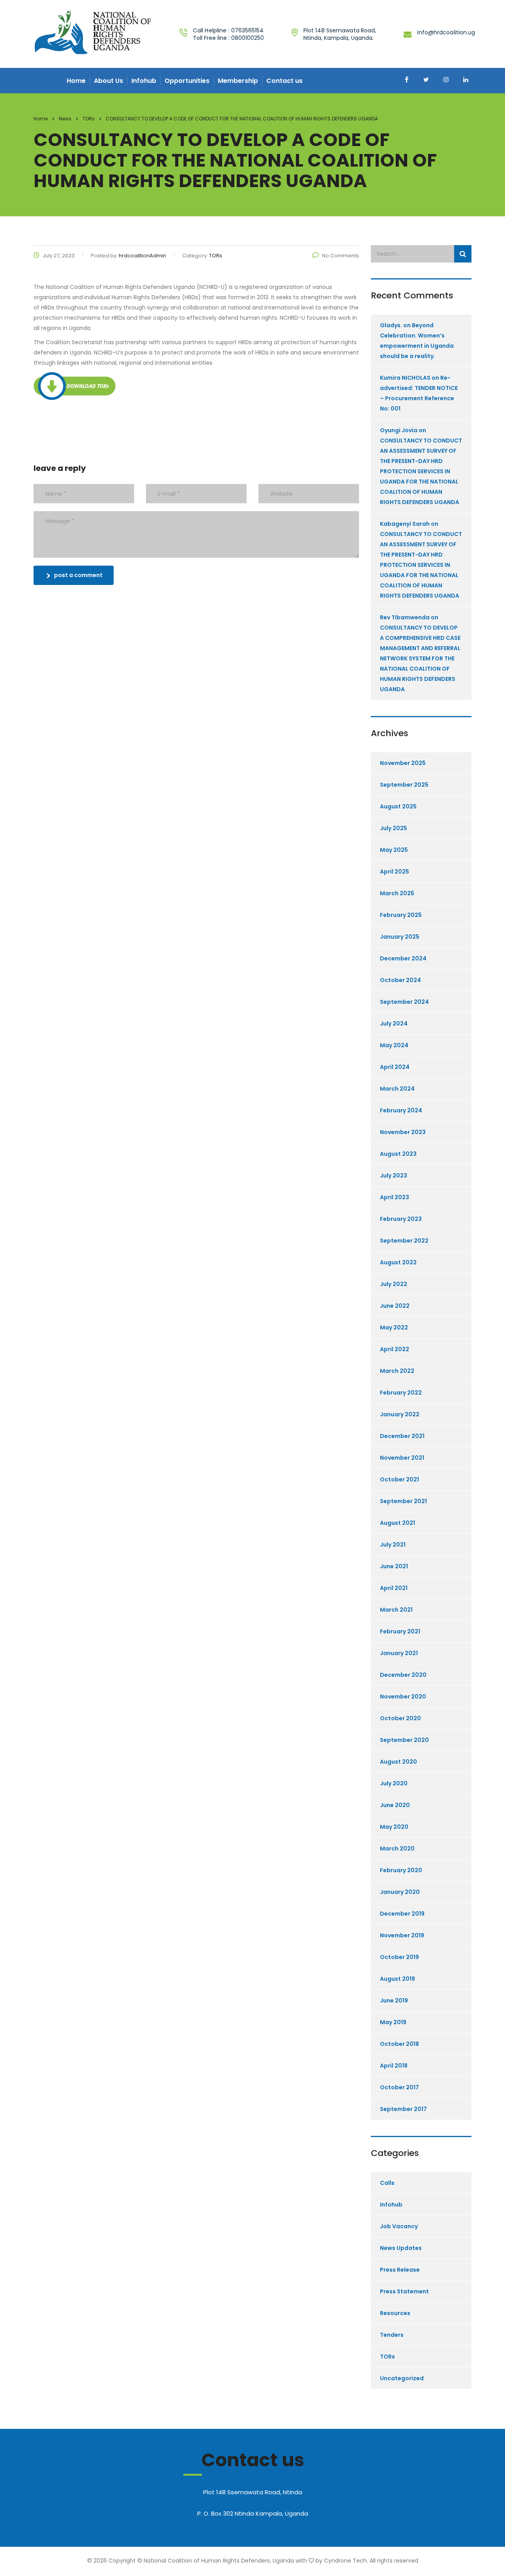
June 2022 (395, 1306)
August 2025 (398, 806)
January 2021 (399, 1653)
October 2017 (399, 2087)
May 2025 (394, 850)
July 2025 (394, 828)
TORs (387, 2357)
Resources (395, 2313)
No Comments (340, 256)
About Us (108, 81)
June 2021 (394, 1566)
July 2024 (394, 1024)
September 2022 (404, 1241)
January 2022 (400, 1414)
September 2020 (404, 1740)
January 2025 (400, 937)
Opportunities (187, 81)
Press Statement (404, 2291)
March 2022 (397, 1371)
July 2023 (394, 1176)
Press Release (400, 2270)
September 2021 (403, 1501)
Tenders (392, 2335)
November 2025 (403, 763)
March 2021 (396, 1610)
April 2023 (395, 1197)
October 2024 (400, 980)
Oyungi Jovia (399, 430)
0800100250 (248, 38)
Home (76, 81)
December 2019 (402, 1914)
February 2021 (400, 1631)
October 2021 (399, 1479)
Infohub (144, 81)
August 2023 (398, 1154)
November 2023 (403, 1132)
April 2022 (395, 1349)
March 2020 (397, 1849)
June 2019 (394, 2000)
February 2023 (401, 1219)
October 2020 (400, 1718)
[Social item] (406, 81)
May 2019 (393, 2022)
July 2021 (393, 1545)
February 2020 (401, 1870)
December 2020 (403, 1675)
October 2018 (399, 2044)
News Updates (401, 2248)
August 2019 (397, 1979)
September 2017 (403, 2109)
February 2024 (401, 1110)
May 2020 (394, 1827)
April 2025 (395, 872)
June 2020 (395, 1805)
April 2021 (394, 1588)
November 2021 (402, 1458)
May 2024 (394, 1045)
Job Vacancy (399, 2226)
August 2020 (398, 1762)
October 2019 (399, 1957)
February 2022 (401, 1393)
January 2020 (400, 1892)
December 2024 (403, 958)
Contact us (284, 81)
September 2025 (404, 785)
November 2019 (402, 1935)
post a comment (78, 575)
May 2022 (394, 1327)
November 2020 (403, 1697)
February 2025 (401, 915)
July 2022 (394, 1284)
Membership (238, 81)
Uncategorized (402, 2378)
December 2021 (402, 1436)
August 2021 (397, 1523)
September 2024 (404, 1002)
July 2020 (394, 1783)
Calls (387, 2183)
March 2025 (397, 893)
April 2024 (395, 1067)
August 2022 (398, 1262)
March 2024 (397, 1089)
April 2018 (394, 2066)
